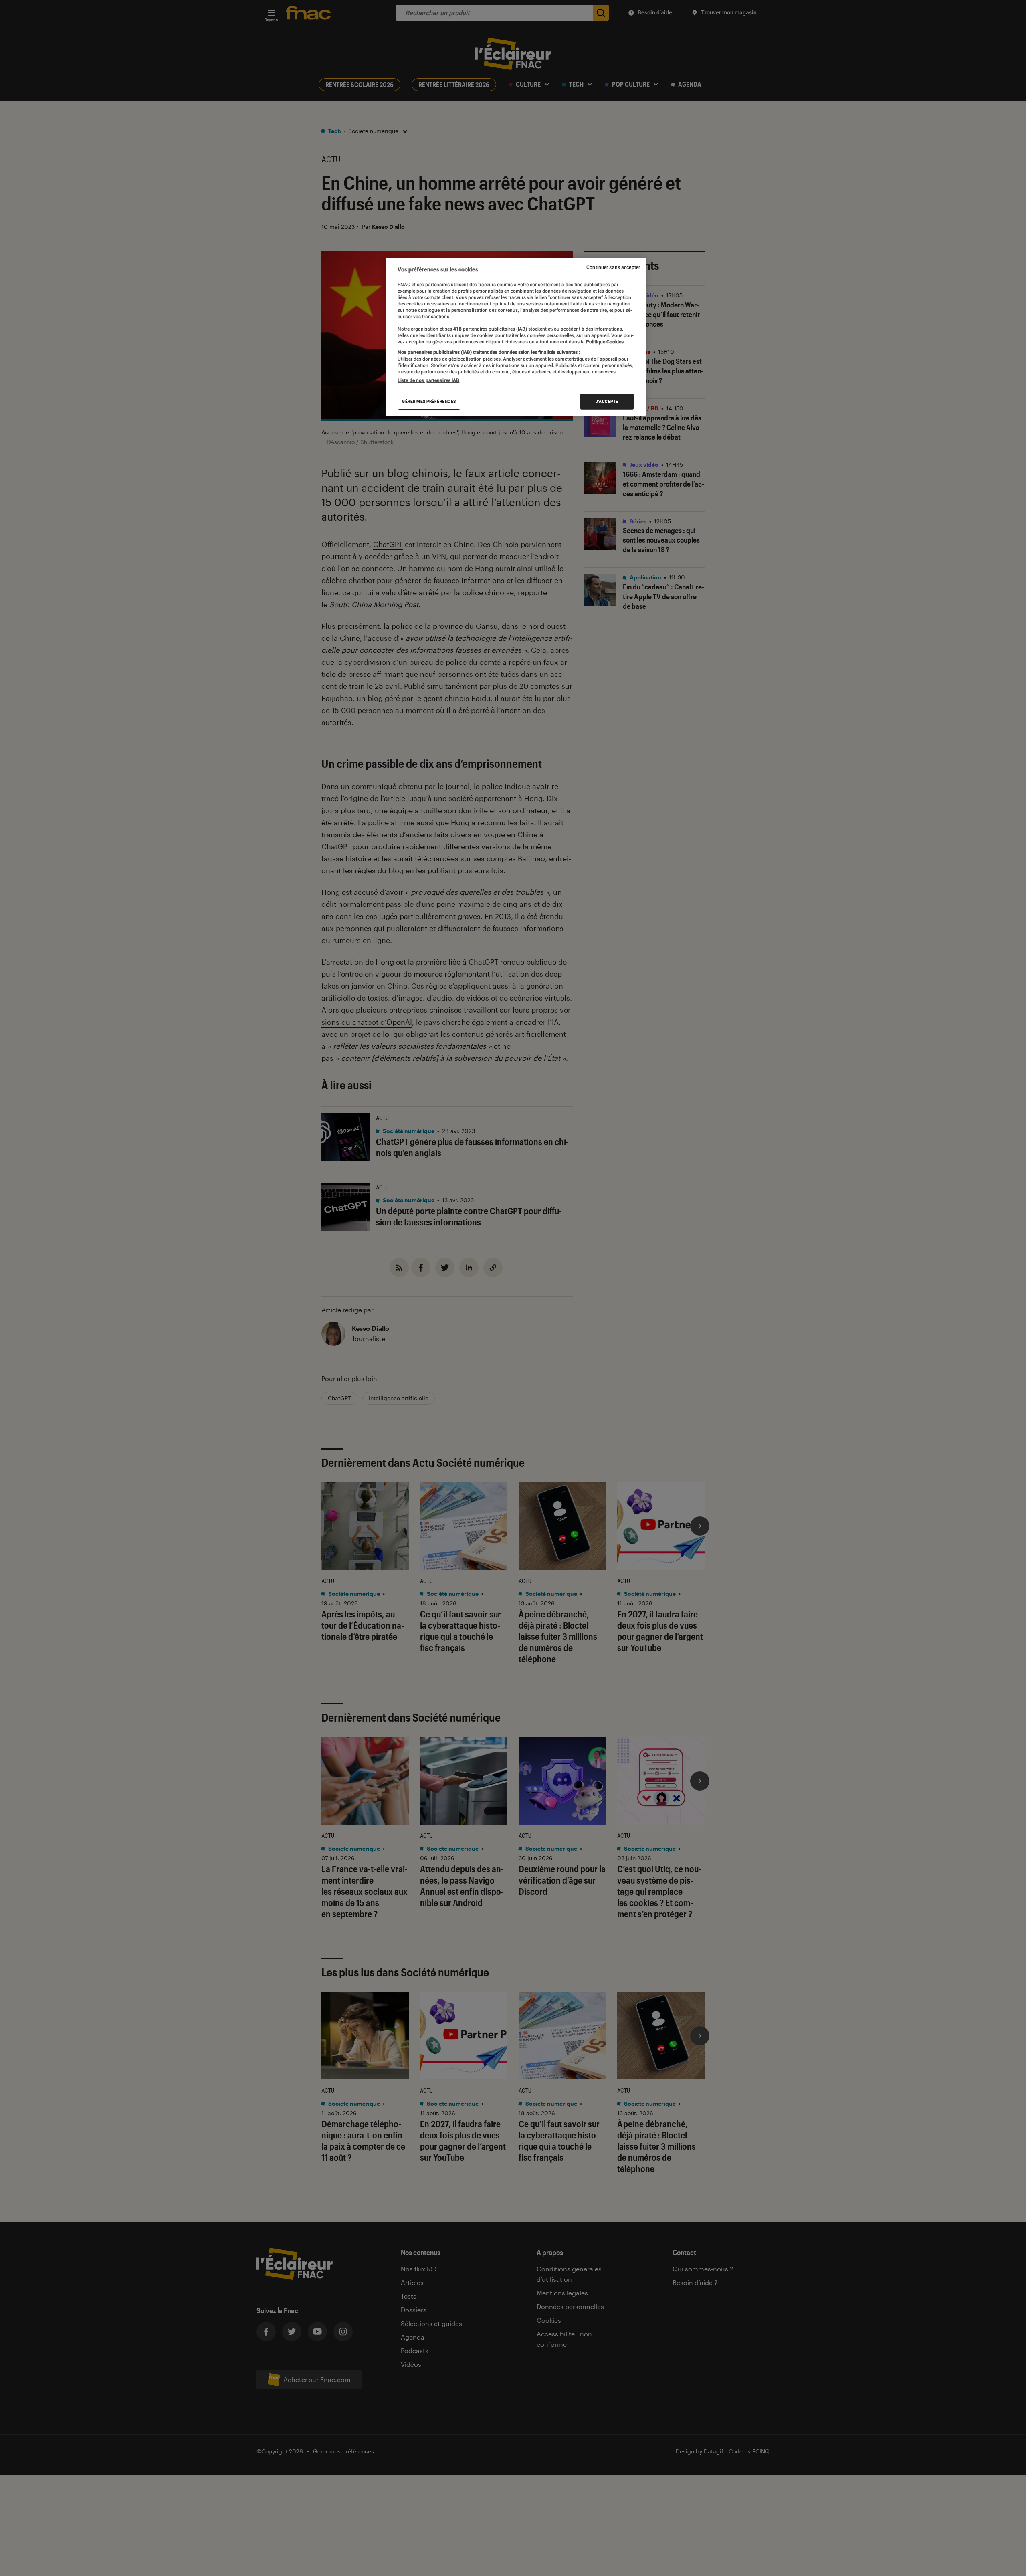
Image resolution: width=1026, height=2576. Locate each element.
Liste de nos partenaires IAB (428, 380)
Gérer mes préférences (429, 401)
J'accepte (607, 401)
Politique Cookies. (605, 342)
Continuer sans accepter (613, 267)
